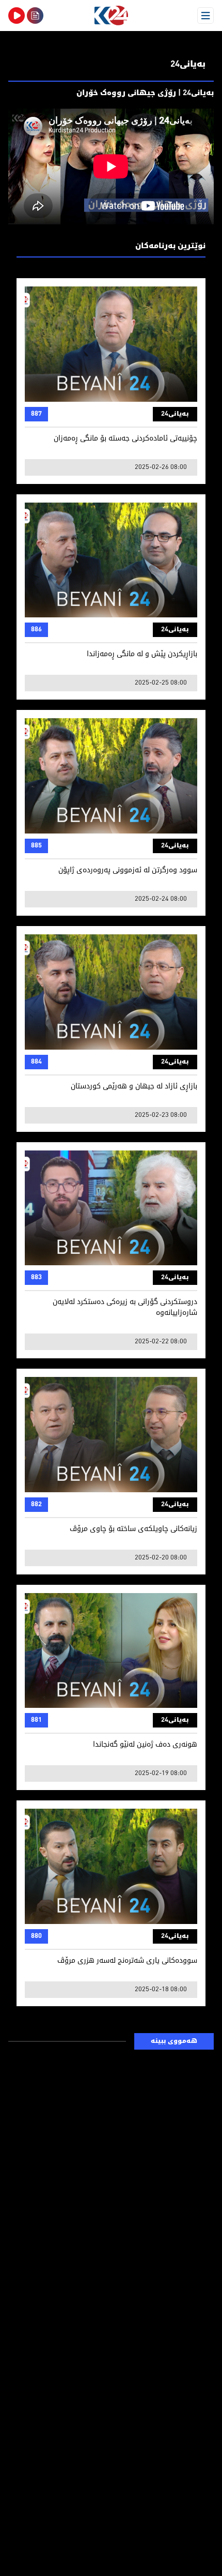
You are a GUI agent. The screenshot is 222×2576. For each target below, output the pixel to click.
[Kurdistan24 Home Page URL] (111, 16)
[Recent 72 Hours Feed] (35, 16)
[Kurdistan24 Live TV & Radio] (17, 16)
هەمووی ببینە (174, 2041)
